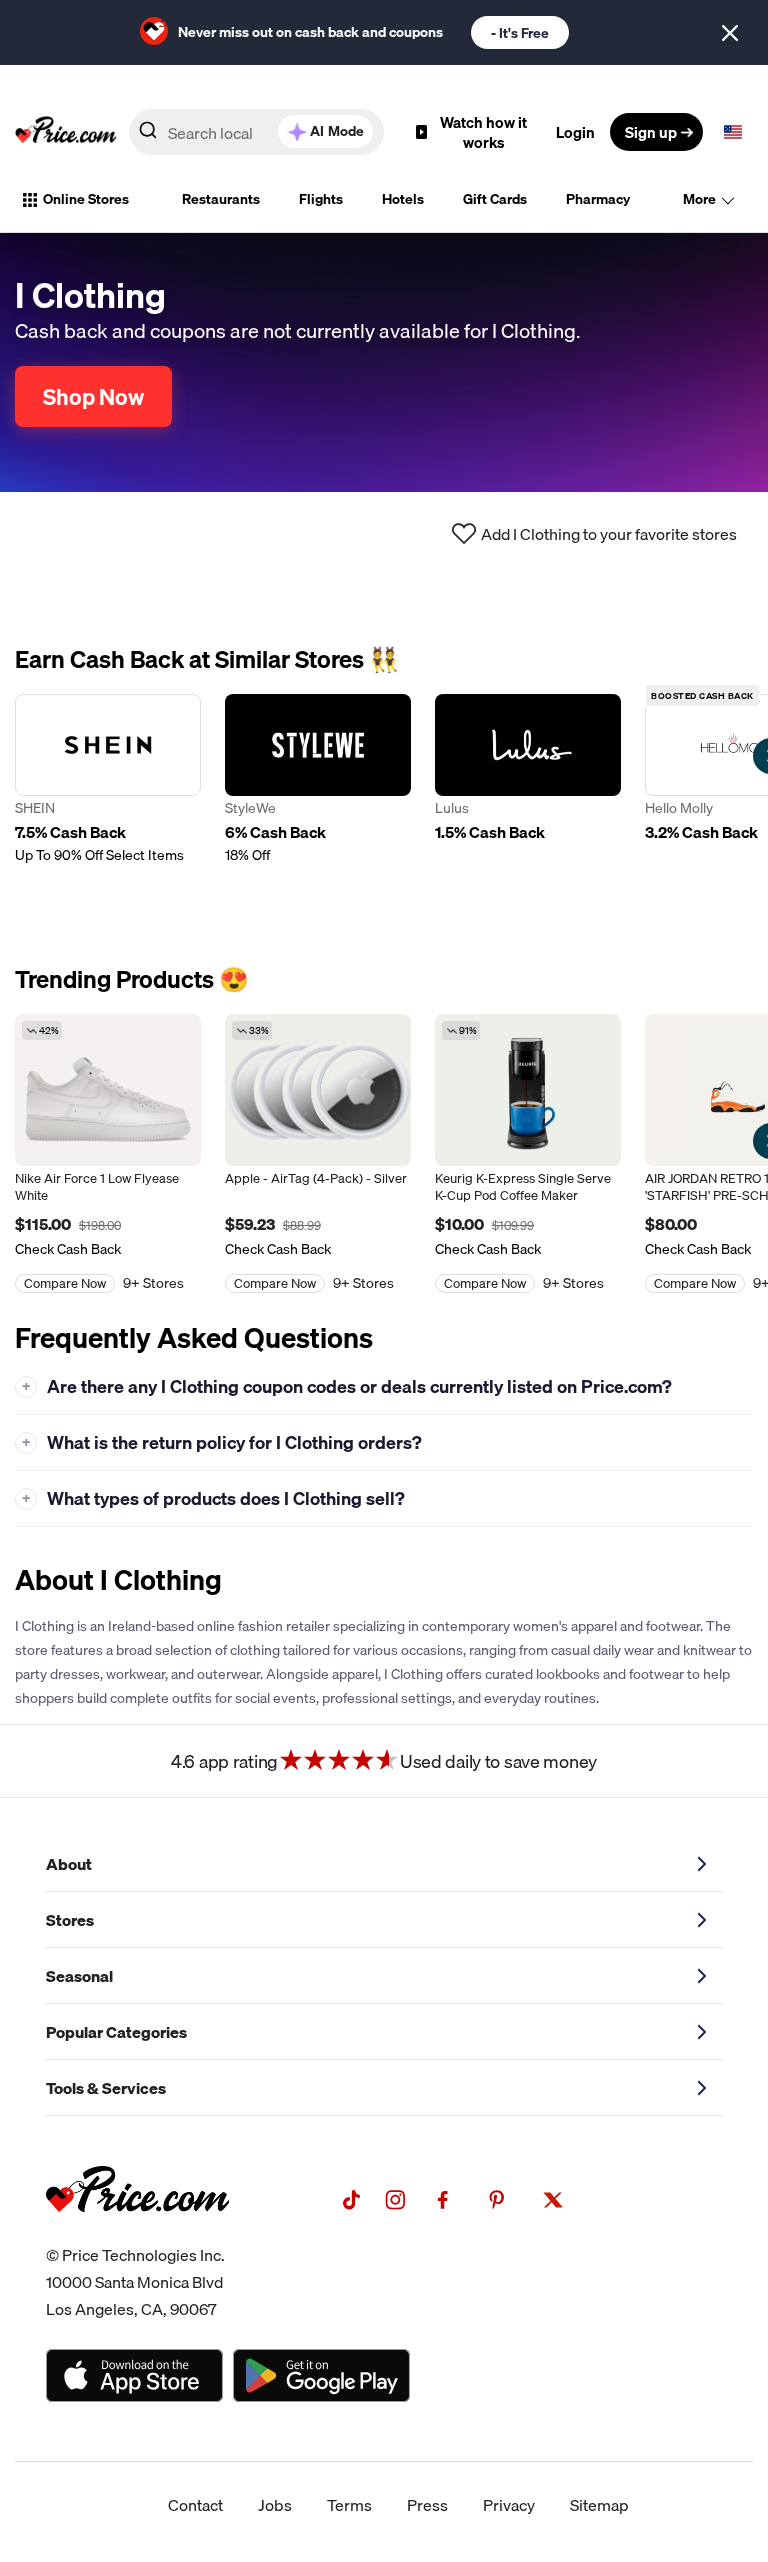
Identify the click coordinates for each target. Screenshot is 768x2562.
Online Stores (86, 199)
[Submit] (148, 136)
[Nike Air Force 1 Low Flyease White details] (108, 1090)
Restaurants (221, 199)
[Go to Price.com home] (66, 132)
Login (575, 132)
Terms (349, 2505)
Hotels (403, 199)
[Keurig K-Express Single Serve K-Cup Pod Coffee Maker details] (528, 1090)
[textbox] (733, 132)
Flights (321, 199)
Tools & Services (106, 2088)
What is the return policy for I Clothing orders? (222, 1442)
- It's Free (520, 33)
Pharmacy (598, 199)
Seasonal (79, 1976)
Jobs (275, 2505)
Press (427, 2505)
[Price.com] (137, 2234)
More (699, 199)
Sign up (651, 132)
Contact (195, 2505)
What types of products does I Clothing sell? (214, 1498)
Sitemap (599, 2505)
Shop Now (93, 396)
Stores (70, 1920)
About (69, 1864)
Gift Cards (495, 199)
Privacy (509, 2505)
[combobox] (256, 132)
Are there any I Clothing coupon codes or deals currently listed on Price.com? (347, 1386)
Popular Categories (116, 2032)
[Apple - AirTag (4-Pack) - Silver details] (318, 1090)
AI (337, 131)
